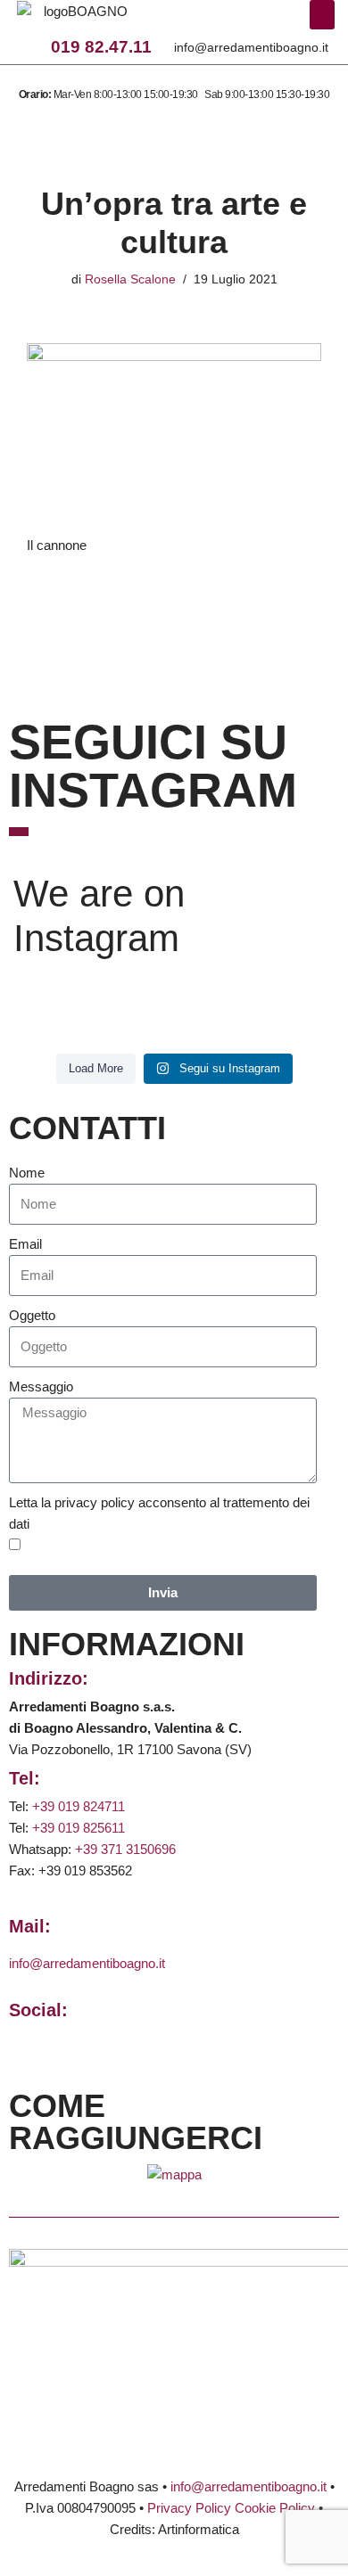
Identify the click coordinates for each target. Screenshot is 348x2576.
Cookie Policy (275, 2508)
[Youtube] (256, 21)
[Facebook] (182, 21)
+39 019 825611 (79, 1828)
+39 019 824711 (79, 1806)
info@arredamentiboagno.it (251, 47)
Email (25, 1244)
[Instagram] (207, 21)
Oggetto (32, 1315)
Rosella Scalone (130, 279)
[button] (322, 15)
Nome (27, 1173)
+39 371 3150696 (125, 1849)
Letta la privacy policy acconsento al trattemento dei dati (159, 1513)
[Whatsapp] (232, 21)
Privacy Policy (189, 2508)
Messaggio (41, 1386)
